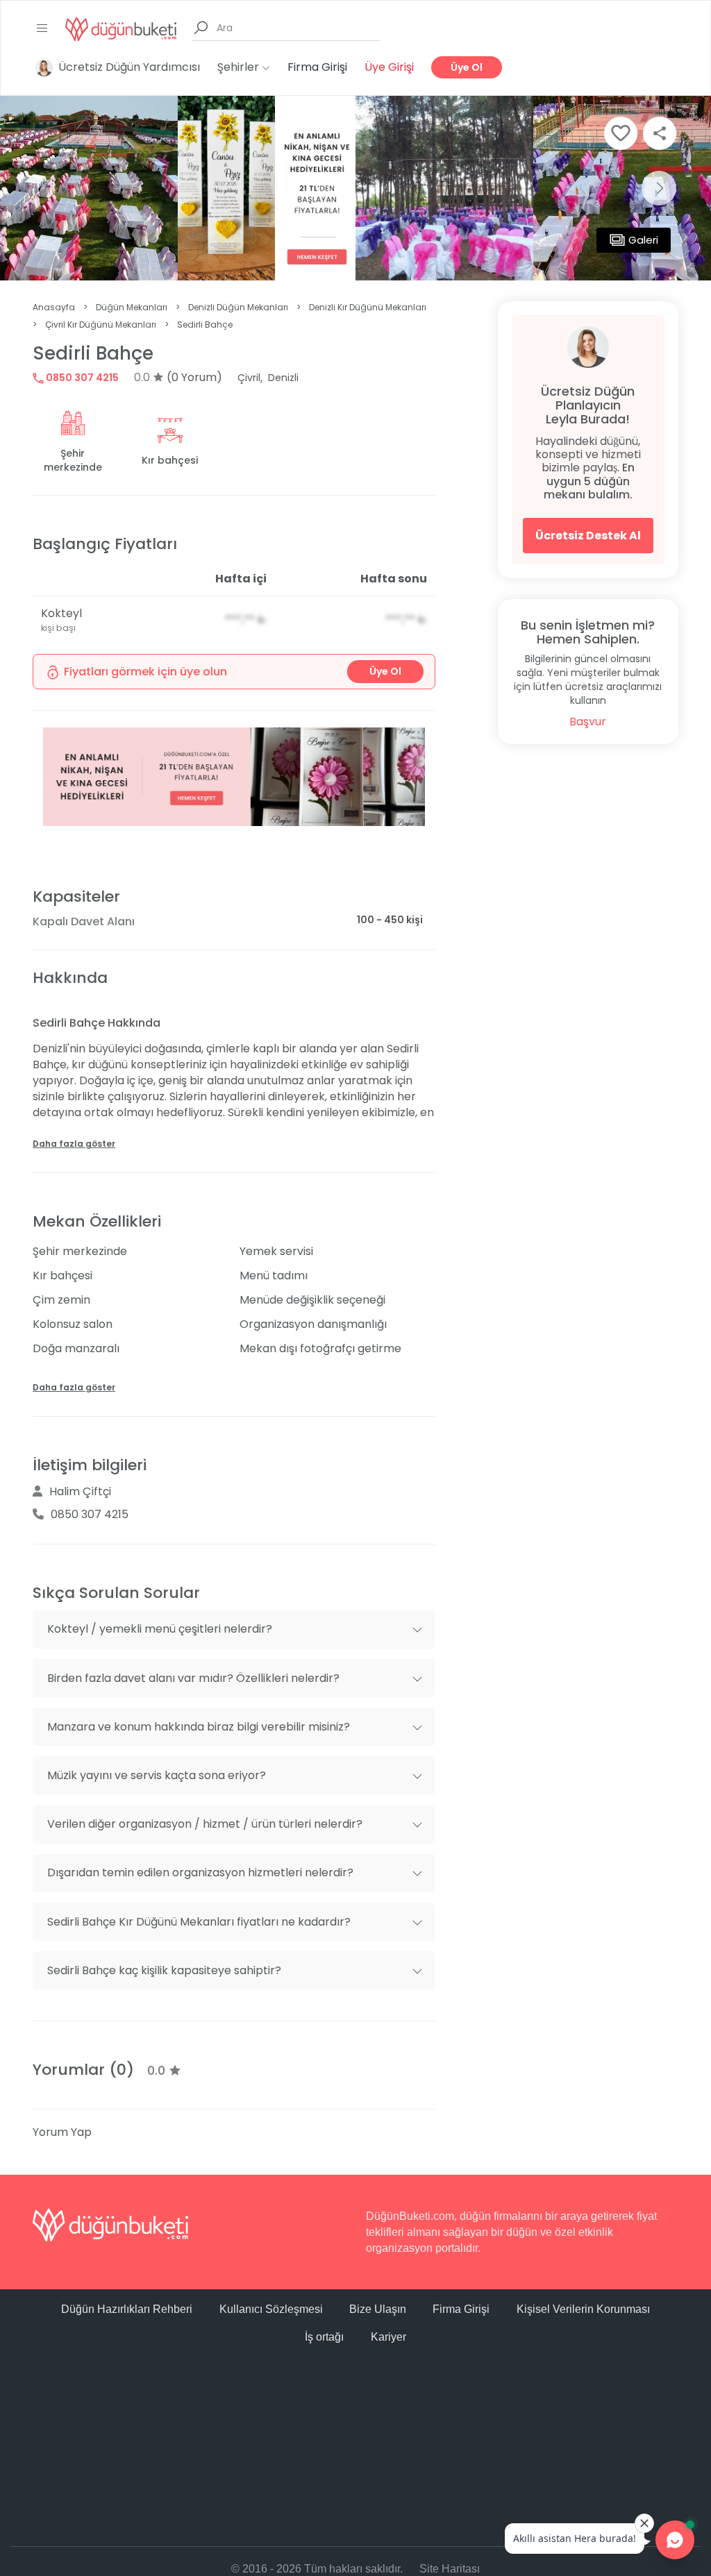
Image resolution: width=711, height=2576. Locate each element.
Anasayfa (54, 307)
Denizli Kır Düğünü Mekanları (368, 307)
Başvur (588, 722)
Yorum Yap (62, 2132)
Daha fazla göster (74, 1144)
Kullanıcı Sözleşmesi (271, 2309)
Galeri (643, 240)
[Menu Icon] (42, 28)
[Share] (660, 133)
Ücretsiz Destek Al (588, 536)
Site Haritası (450, 2569)
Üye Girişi (389, 67)
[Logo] (121, 28)
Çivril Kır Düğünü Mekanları (101, 325)
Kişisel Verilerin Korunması (583, 2309)
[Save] (621, 133)
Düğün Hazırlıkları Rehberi (127, 2309)
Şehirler (240, 67)
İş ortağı (324, 2337)
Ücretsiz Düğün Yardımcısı (129, 67)
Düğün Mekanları (132, 307)
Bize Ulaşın (378, 2309)
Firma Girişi (317, 67)
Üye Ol (467, 67)
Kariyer (388, 2337)
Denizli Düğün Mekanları (238, 307)
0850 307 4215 (81, 378)
